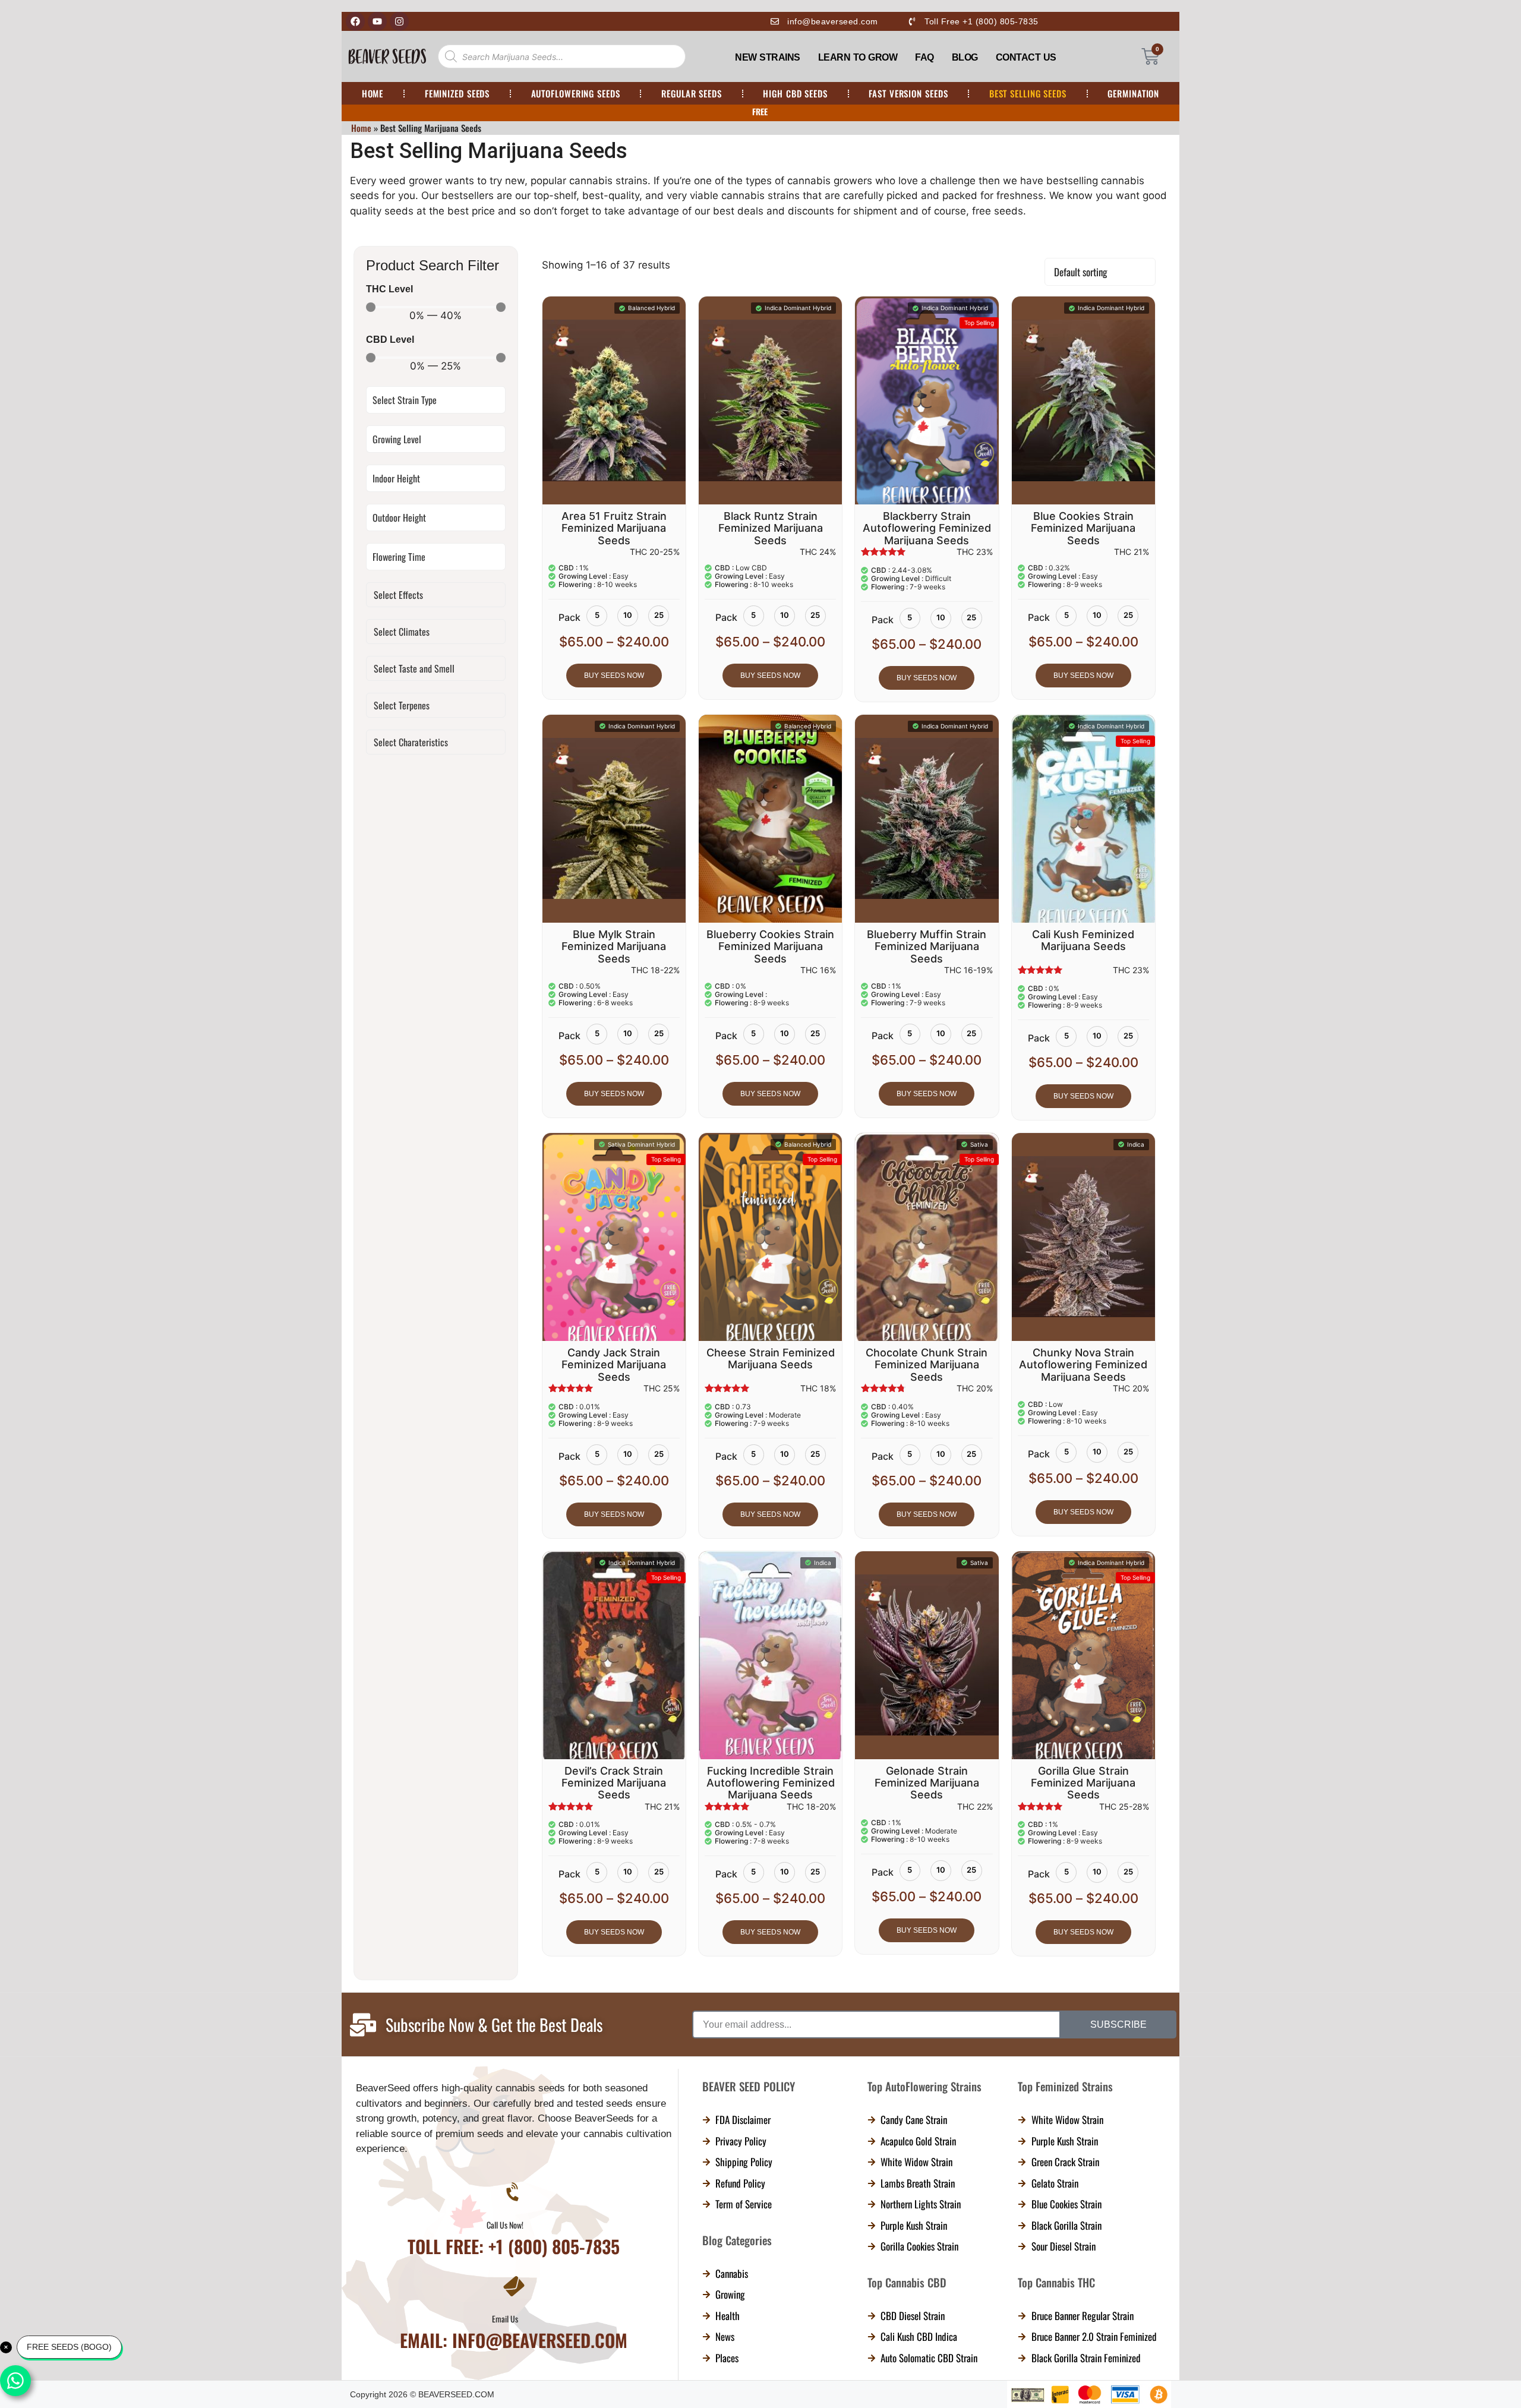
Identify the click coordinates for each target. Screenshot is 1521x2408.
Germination (1133, 93)
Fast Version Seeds (908, 93)
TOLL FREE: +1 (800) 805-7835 (514, 2360)
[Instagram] (399, 21)
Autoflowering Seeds (576, 93)
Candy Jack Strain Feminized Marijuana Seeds (614, 1365)
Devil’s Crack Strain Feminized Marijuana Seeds (614, 1783)
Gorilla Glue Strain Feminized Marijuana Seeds (1083, 1783)
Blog (965, 57)
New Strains (768, 57)
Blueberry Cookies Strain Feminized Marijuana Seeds (770, 946)
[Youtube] (377, 21)
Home (373, 93)
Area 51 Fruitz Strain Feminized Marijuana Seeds (614, 528)
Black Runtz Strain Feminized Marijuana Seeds (771, 528)
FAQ (924, 57)
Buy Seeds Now (614, 676)
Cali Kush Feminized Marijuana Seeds (1083, 940)
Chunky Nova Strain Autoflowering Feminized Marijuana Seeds (1083, 1365)
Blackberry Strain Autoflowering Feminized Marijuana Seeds (927, 528)
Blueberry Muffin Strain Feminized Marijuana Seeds (927, 946)
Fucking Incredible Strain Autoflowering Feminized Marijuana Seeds (771, 1783)
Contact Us (1026, 57)
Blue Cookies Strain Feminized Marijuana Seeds (1083, 528)
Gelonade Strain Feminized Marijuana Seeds (927, 1783)
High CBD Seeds (795, 93)
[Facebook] (355, 21)
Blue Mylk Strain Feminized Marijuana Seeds (614, 946)
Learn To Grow (858, 57)
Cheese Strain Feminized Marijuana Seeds (771, 1358)
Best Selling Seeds (1028, 93)
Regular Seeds (692, 93)
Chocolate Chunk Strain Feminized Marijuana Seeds (927, 1365)
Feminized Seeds (457, 93)
